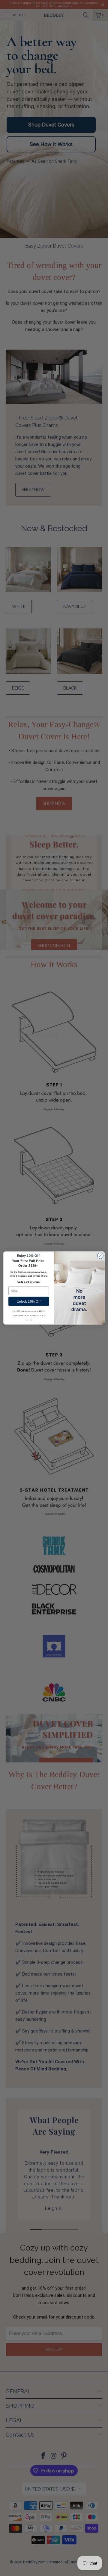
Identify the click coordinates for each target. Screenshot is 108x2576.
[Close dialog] (100, 1256)
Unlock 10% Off (29, 1301)
